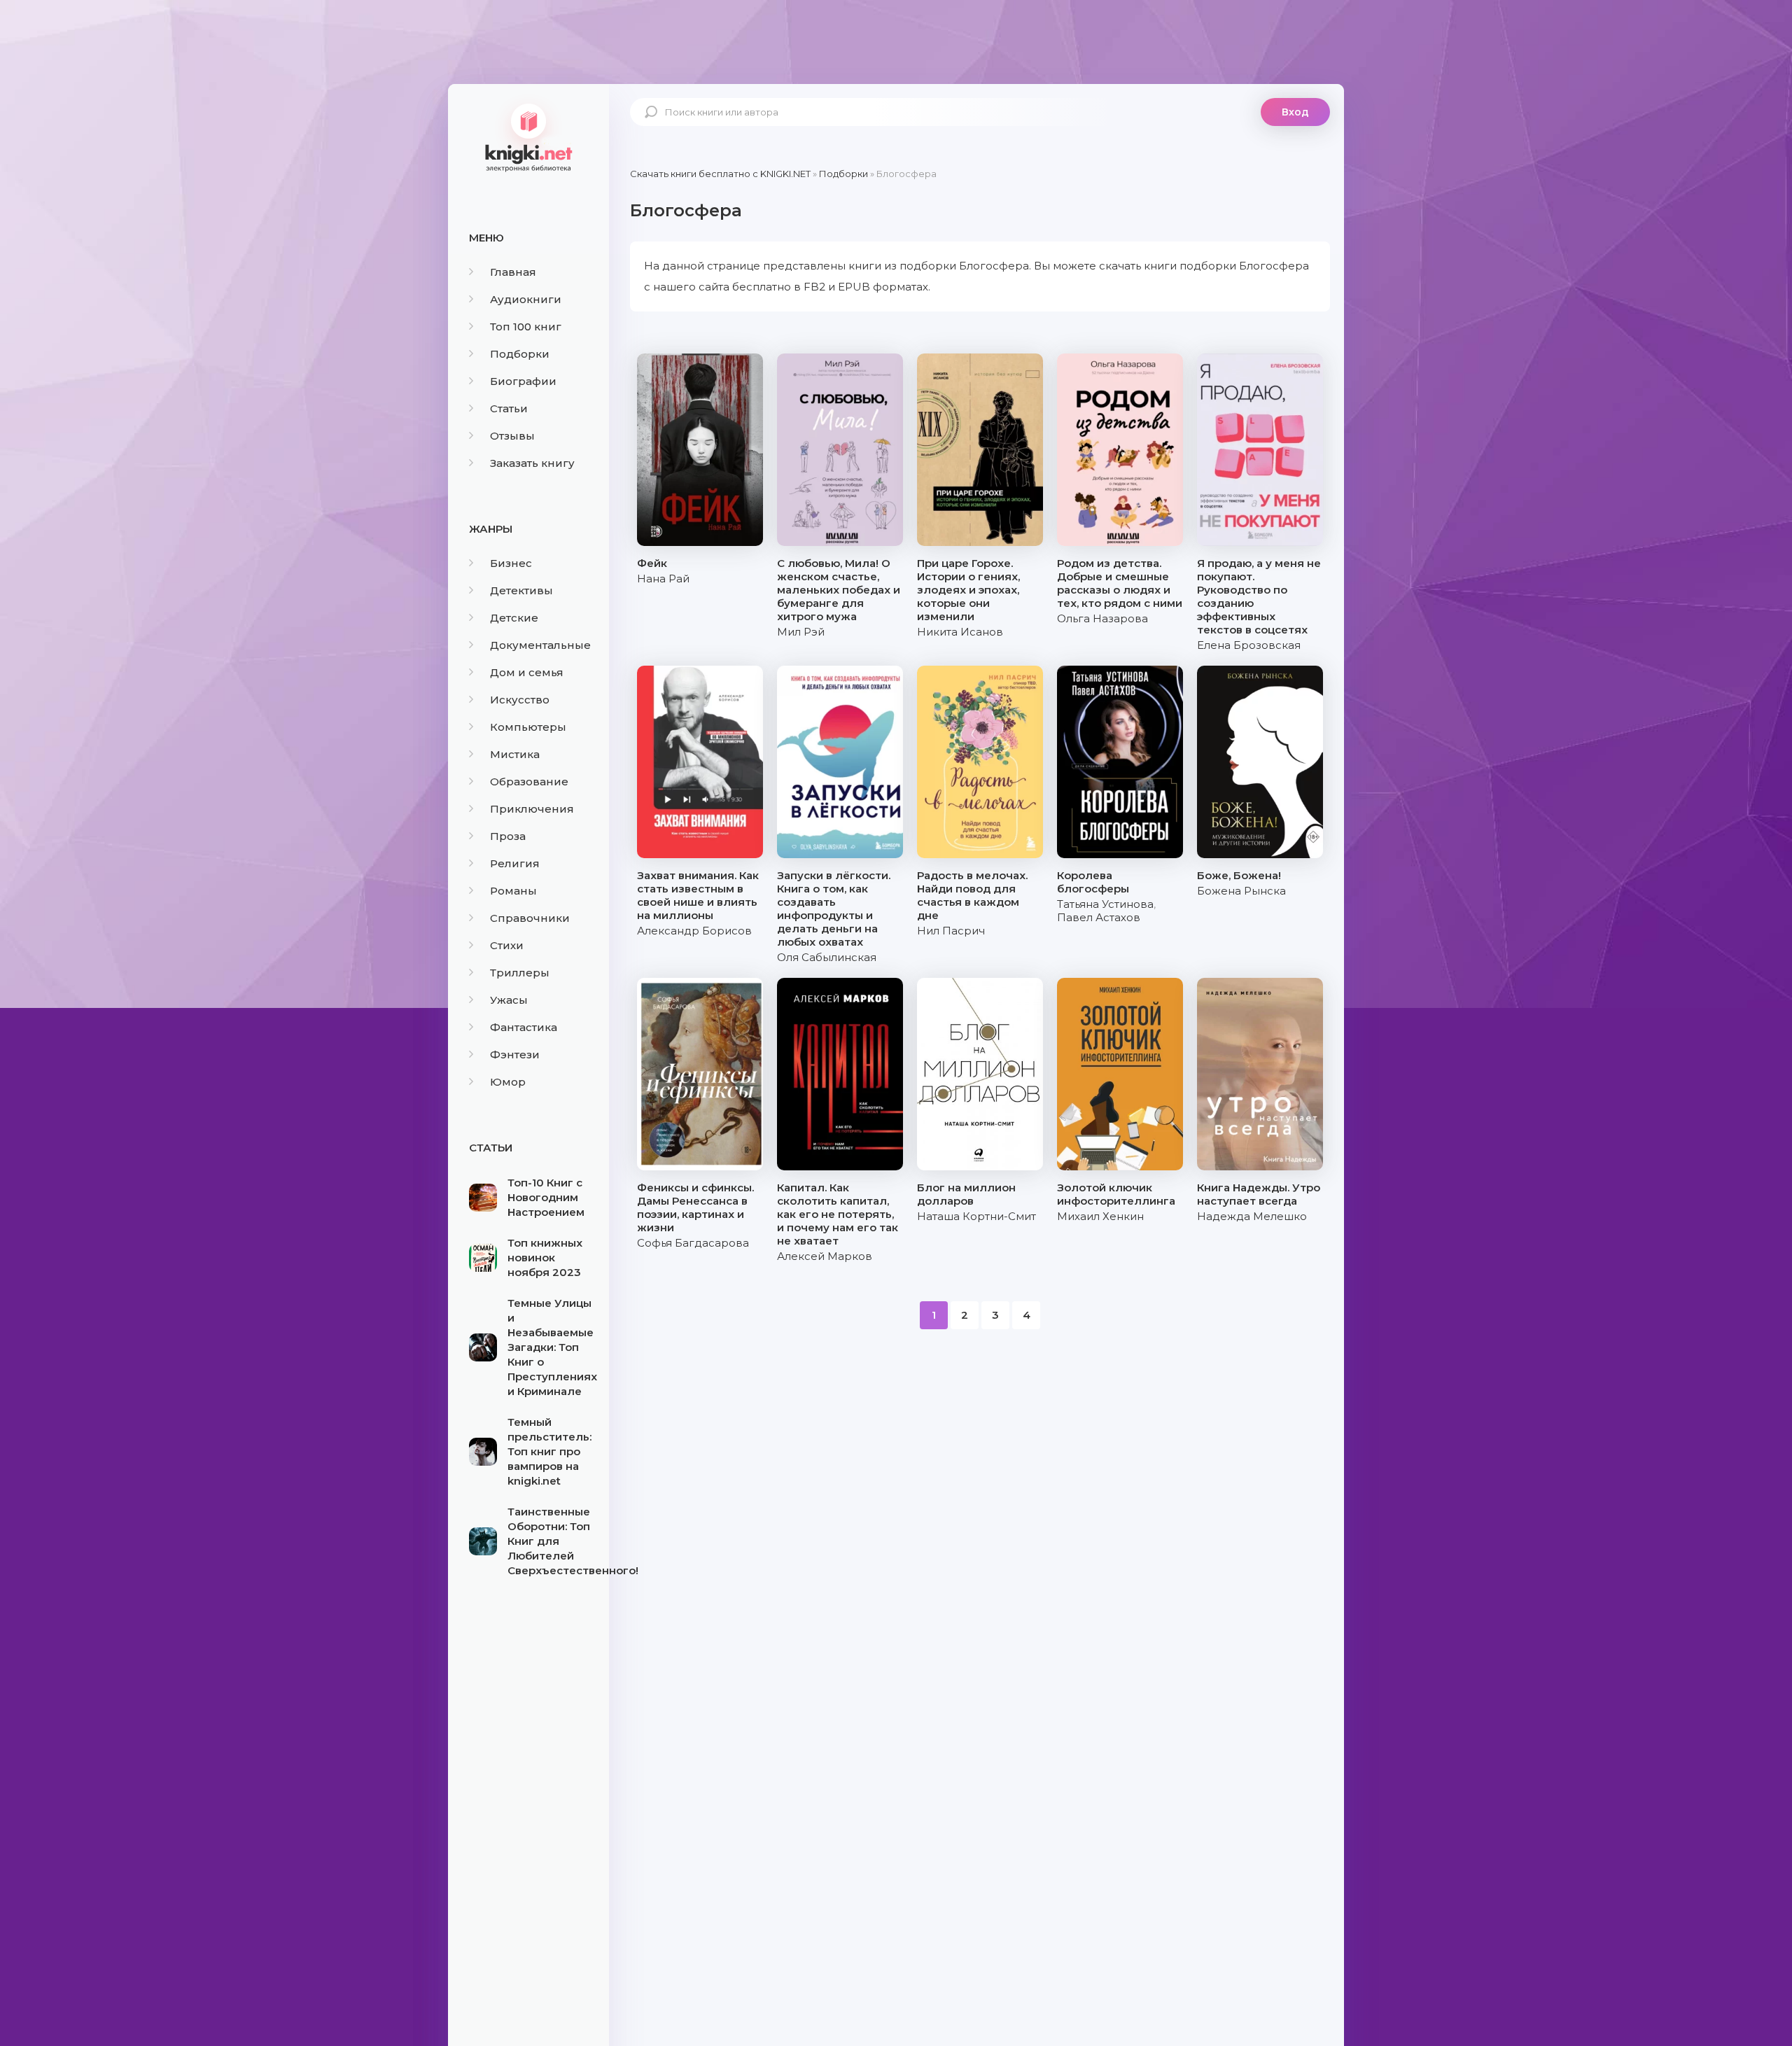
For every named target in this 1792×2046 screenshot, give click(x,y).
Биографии (523, 381)
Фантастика (524, 1027)
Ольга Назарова (1102, 618)
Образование (529, 782)
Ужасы (509, 1000)
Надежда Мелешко (1252, 1216)
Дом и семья (527, 672)
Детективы (521, 590)
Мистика (515, 754)
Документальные (540, 645)
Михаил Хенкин (1100, 1216)
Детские (514, 618)
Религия (515, 863)
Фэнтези (515, 1054)
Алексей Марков (825, 1256)
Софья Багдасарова (693, 1243)
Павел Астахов (1099, 917)
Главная (513, 272)
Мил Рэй (801, 632)
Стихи (507, 945)
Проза (508, 836)
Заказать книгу (532, 463)
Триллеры (520, 973)
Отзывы (512, 436)
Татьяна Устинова (1105, 904)
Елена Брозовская (1249, 645)
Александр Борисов (694, 931)
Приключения (532, 809)
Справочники (530, 918)
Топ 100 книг (526, 327)
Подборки (520, 354)
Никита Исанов (960, 632)
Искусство (520, 700)
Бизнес (511, 563)
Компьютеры (528, 727)
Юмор (508, 1082)
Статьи (509, 408)
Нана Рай (663, 579)
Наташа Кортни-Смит (976, 1216)
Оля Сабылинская (827, 957)
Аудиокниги (526, 299)
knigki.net (528, 136)
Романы (513, 891)
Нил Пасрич (951, 931)
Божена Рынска (1241, 891)
